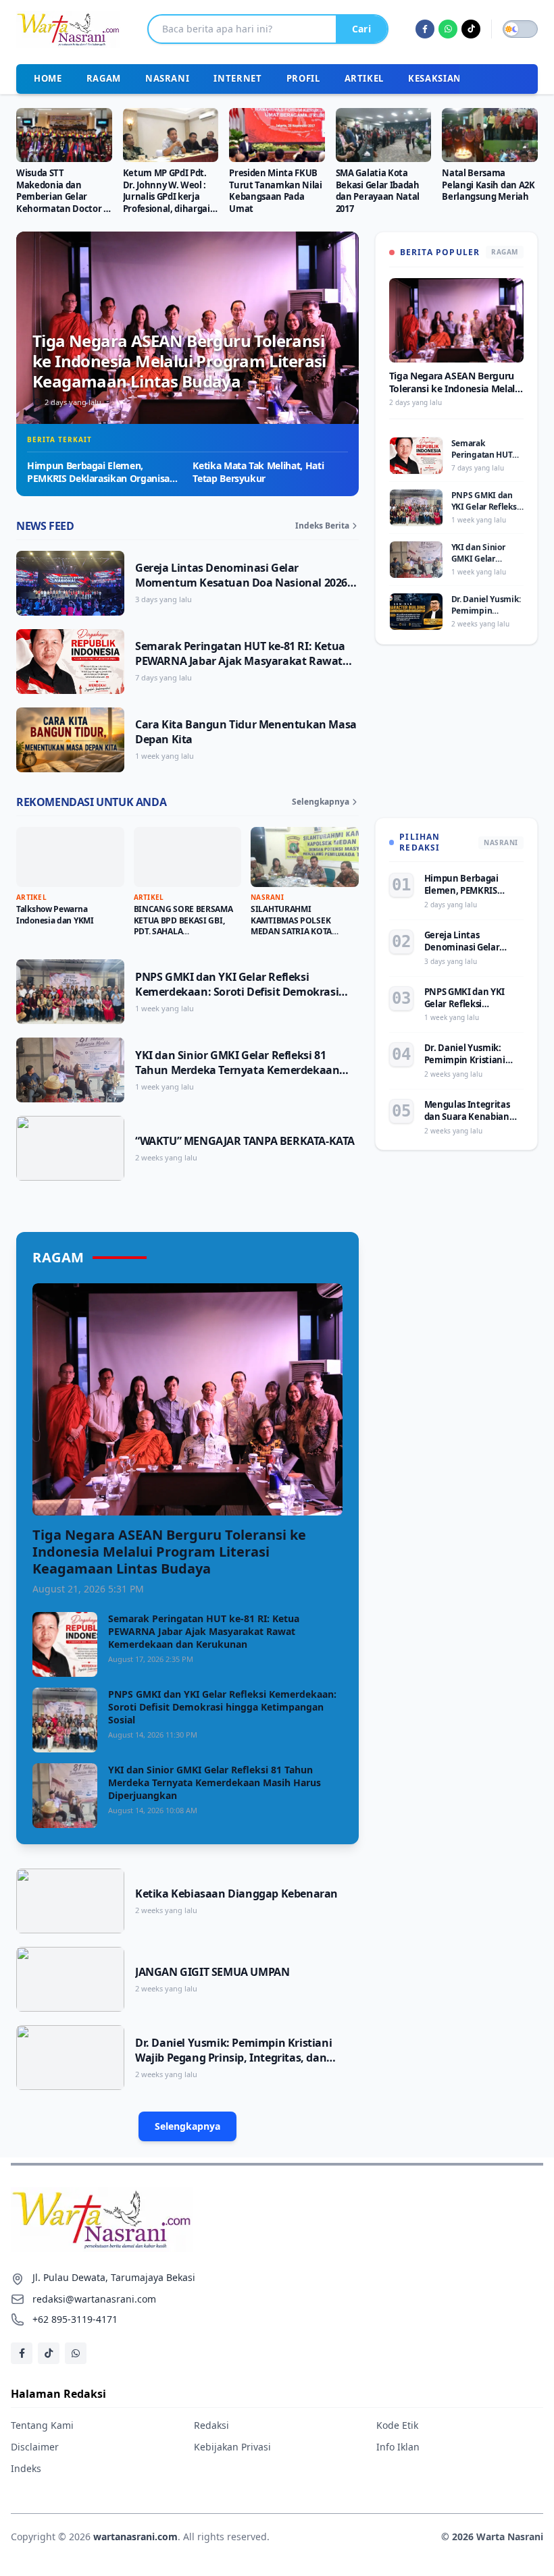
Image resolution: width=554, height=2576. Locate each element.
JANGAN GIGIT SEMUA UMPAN (212, 1972)
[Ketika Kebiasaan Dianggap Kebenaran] (70, 1901)
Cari (361, 29)
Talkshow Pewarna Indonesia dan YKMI (55, 915)
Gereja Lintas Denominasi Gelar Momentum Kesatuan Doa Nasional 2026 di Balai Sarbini (241, 583)
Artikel (364, 78)
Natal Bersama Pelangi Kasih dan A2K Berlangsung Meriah (488, 185)
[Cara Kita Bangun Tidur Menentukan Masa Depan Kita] (70, 740)
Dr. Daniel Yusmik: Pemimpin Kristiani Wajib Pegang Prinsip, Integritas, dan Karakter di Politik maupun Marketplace (239, 2058)
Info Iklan (398, 2447)
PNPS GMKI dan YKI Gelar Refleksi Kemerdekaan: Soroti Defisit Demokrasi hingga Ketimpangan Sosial (237, 992)
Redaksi (211, 2425)
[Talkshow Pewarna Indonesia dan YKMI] (70, 857)
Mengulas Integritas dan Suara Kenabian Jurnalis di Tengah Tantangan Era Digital (470, 1123)
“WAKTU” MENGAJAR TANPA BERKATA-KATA (245, 1141)
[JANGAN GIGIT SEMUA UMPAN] (70, 1979)
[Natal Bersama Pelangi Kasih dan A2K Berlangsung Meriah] (490, 135)
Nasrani (168, 78)
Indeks (26, 2468)
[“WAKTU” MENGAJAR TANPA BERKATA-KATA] (70, 1148)
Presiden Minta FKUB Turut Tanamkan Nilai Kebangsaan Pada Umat (276, 191)
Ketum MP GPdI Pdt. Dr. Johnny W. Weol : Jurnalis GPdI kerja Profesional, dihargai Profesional (167, 197)
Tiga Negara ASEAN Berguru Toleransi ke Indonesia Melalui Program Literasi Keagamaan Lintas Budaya (179, 361)
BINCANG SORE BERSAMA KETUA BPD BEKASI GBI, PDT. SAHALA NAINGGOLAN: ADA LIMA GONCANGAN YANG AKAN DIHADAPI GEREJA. (184, 937)
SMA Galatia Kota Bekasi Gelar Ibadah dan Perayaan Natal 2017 (378, 191)
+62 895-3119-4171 (75, 2319)
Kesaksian (435, 78)
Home (48, 78)
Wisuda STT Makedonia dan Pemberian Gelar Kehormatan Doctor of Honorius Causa (64, 197)
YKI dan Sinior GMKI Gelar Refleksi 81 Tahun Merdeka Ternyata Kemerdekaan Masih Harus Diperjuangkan (237, 1070)
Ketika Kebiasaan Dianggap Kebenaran (236, 1894)
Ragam (104, 78)
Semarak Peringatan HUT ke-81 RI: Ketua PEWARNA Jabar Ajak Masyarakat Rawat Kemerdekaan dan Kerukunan (240, 661)
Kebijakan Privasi (232, 2447)
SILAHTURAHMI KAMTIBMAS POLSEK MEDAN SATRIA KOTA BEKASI (291, 926)
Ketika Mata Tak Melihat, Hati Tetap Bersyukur (258, 472)
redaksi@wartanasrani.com (94, 2299)
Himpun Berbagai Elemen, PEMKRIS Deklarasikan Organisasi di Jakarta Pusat (102, 479)
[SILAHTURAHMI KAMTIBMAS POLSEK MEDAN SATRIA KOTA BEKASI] (305, 857)
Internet (237, 78)
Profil (303, 78)
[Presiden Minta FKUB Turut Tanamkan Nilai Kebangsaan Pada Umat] (277, 135)
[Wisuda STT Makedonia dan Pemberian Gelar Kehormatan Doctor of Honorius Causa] (64, 135)
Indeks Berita (322, 526)
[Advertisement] (456, 739)
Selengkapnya (321, 802)
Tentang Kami (42, 2425)
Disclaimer (35, 2447)
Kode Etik (397, 2425)
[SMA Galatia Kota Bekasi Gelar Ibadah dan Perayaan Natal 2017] (384, 135)
